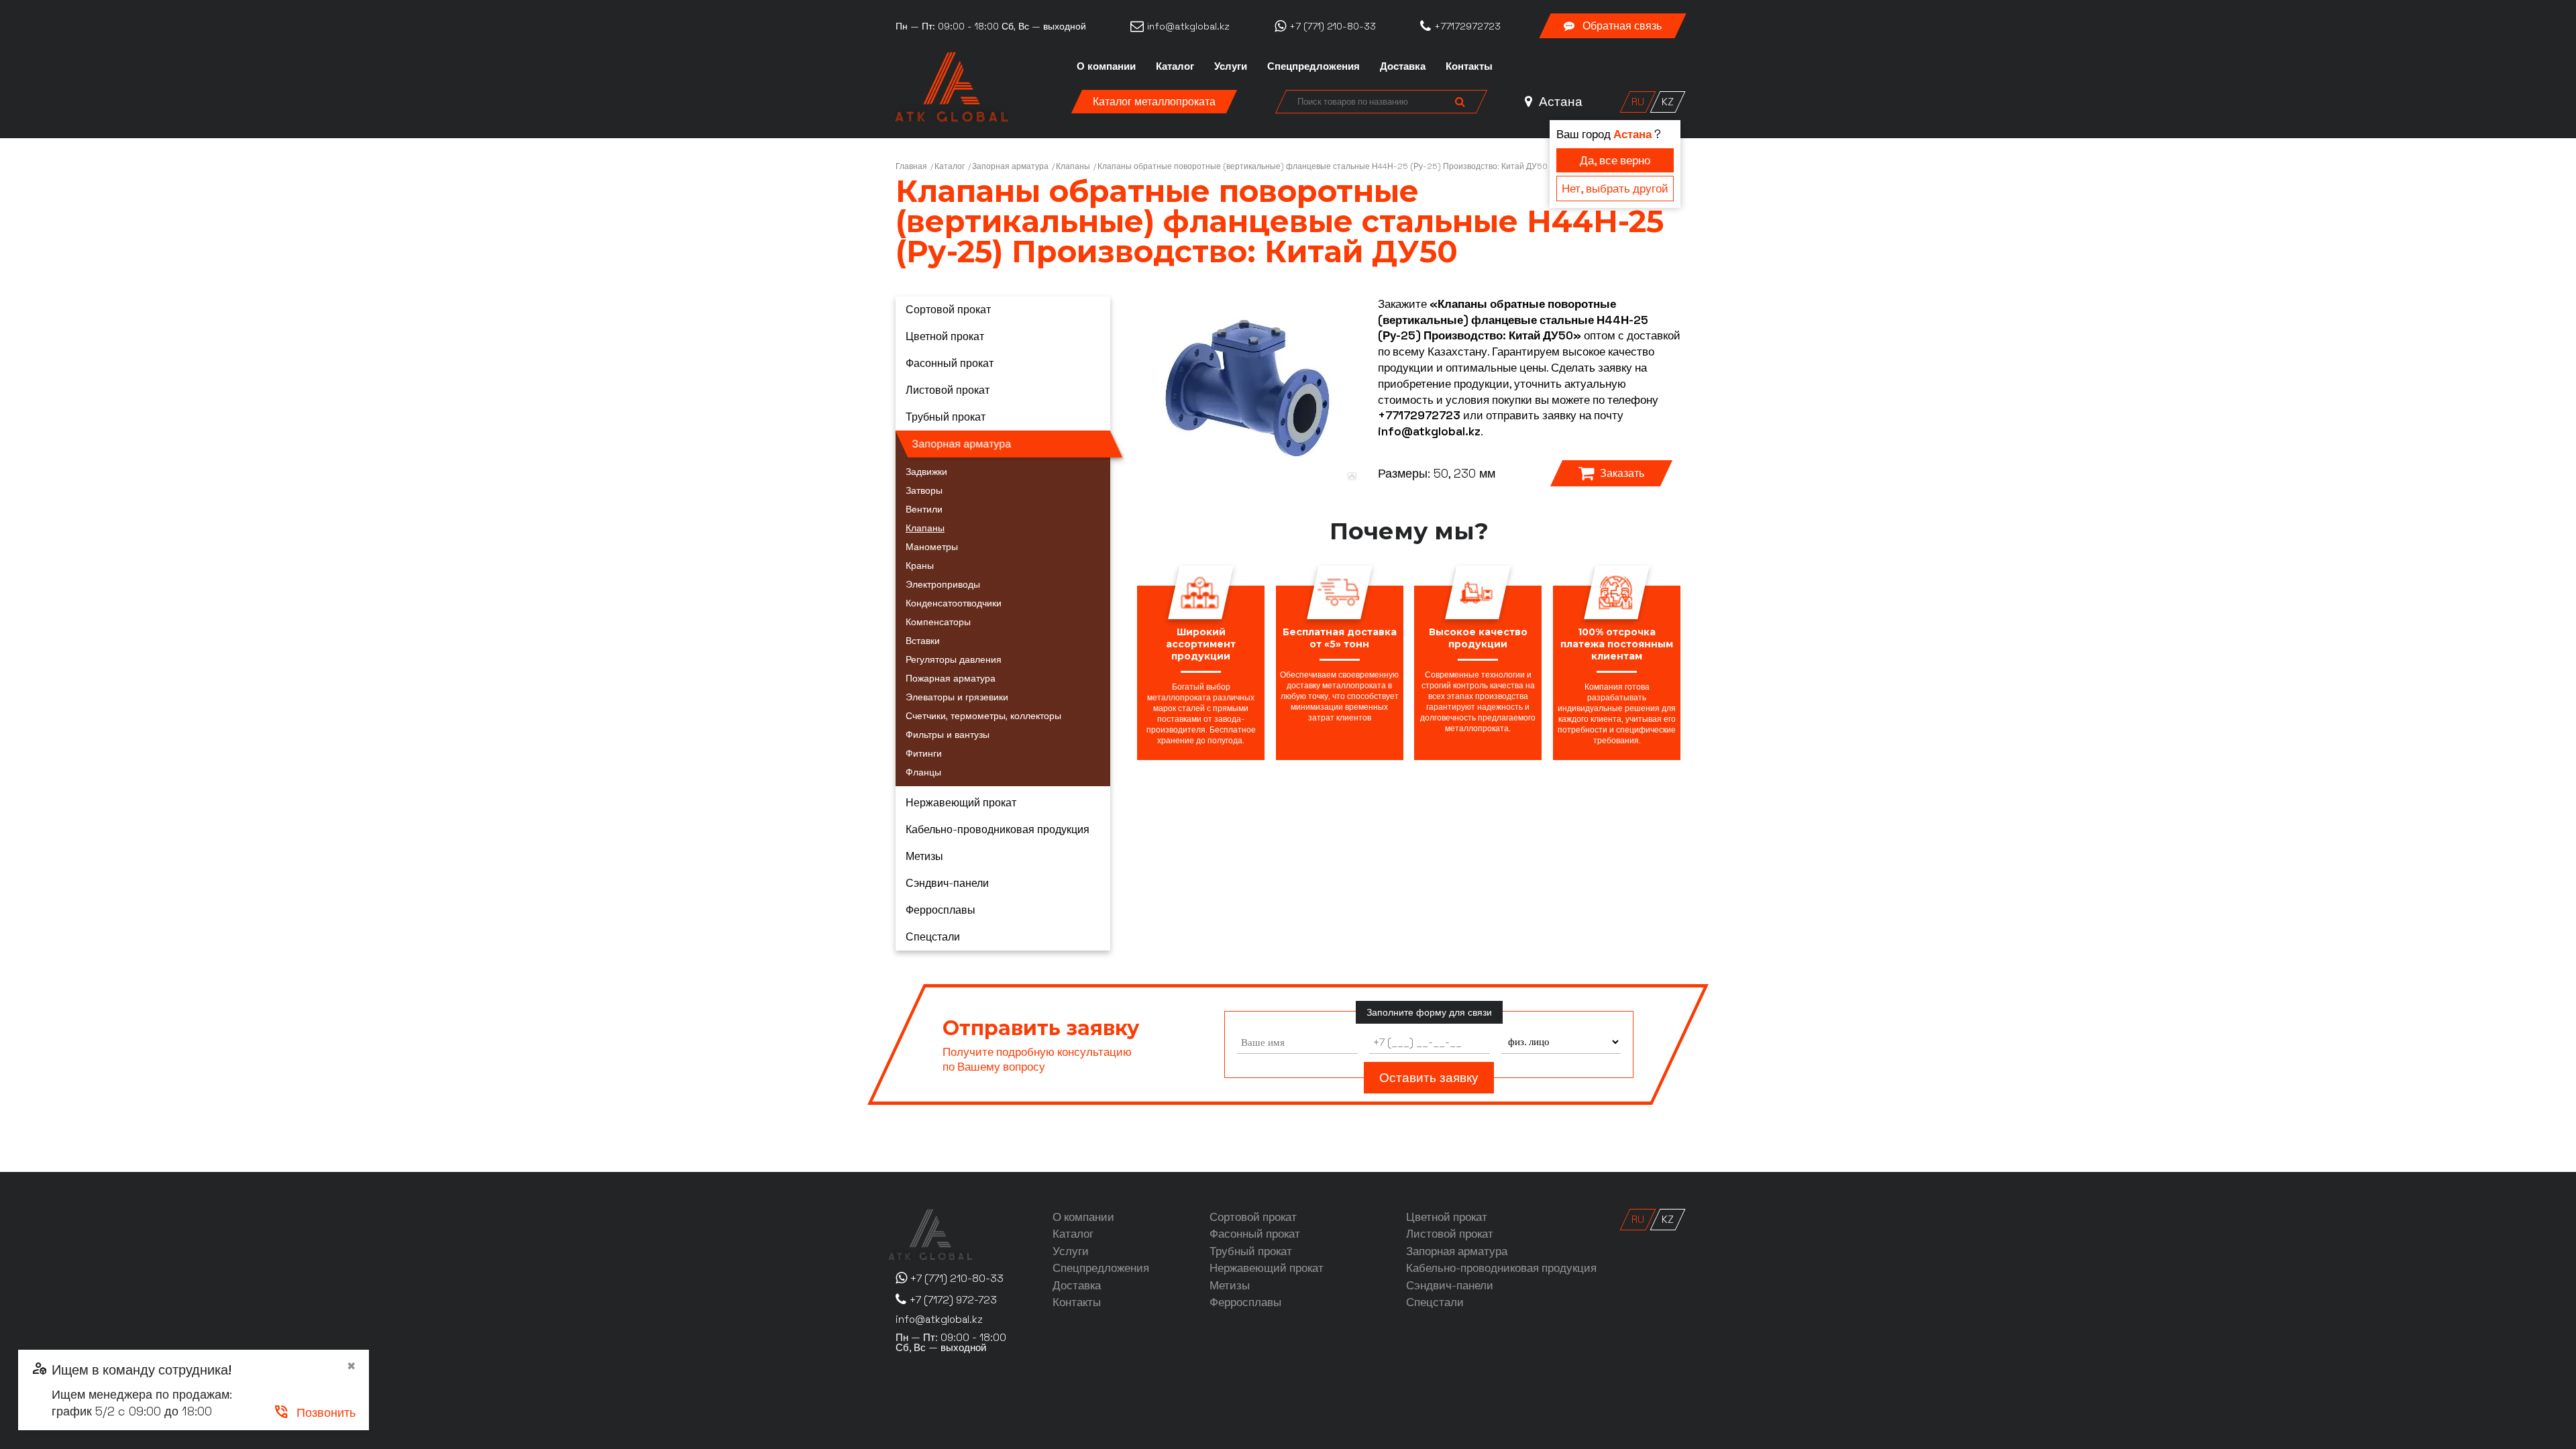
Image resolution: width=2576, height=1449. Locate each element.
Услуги (1231, 66)
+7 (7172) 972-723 (953, 1300)
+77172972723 (1419, 415)
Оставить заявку (1429, 1078)
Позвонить (314, 1412)
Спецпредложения (1313, 66)
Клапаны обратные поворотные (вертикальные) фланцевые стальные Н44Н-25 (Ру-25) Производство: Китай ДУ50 (1323, 166)
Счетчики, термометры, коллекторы (983, 716)
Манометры (932, 547)
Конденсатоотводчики (954, 603)
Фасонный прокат (950, 363)
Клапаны (1073, 166)
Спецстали (933, 937)
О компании (1106, 66)
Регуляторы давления (954, 659)
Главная (911, 166)
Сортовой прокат (948, 310)
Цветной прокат (945, 336)
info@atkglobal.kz (1429, 431)
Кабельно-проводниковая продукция (998, 829)
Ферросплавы (941, 910)
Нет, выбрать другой (1615, 189)
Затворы (924, 490)
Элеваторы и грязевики (957, 697)
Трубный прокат (946, 417)
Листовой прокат (948, 390)
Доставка (1403, 66)
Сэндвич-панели (947, 883)
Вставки (923, 641)
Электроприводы (943, 584)
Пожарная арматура (951, 678)
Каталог (1175, 66)
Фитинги (924, 753)
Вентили (924, 509)
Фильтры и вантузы (948, 735)
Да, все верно (1615, 160)
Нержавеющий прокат (961, 803)
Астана (1559, 102)
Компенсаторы (938, 622)
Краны (920, 566)
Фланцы (923, 772)
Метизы (924, 856)
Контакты (1469, 66)
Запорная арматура (1010, 166)
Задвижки (926, 472)
